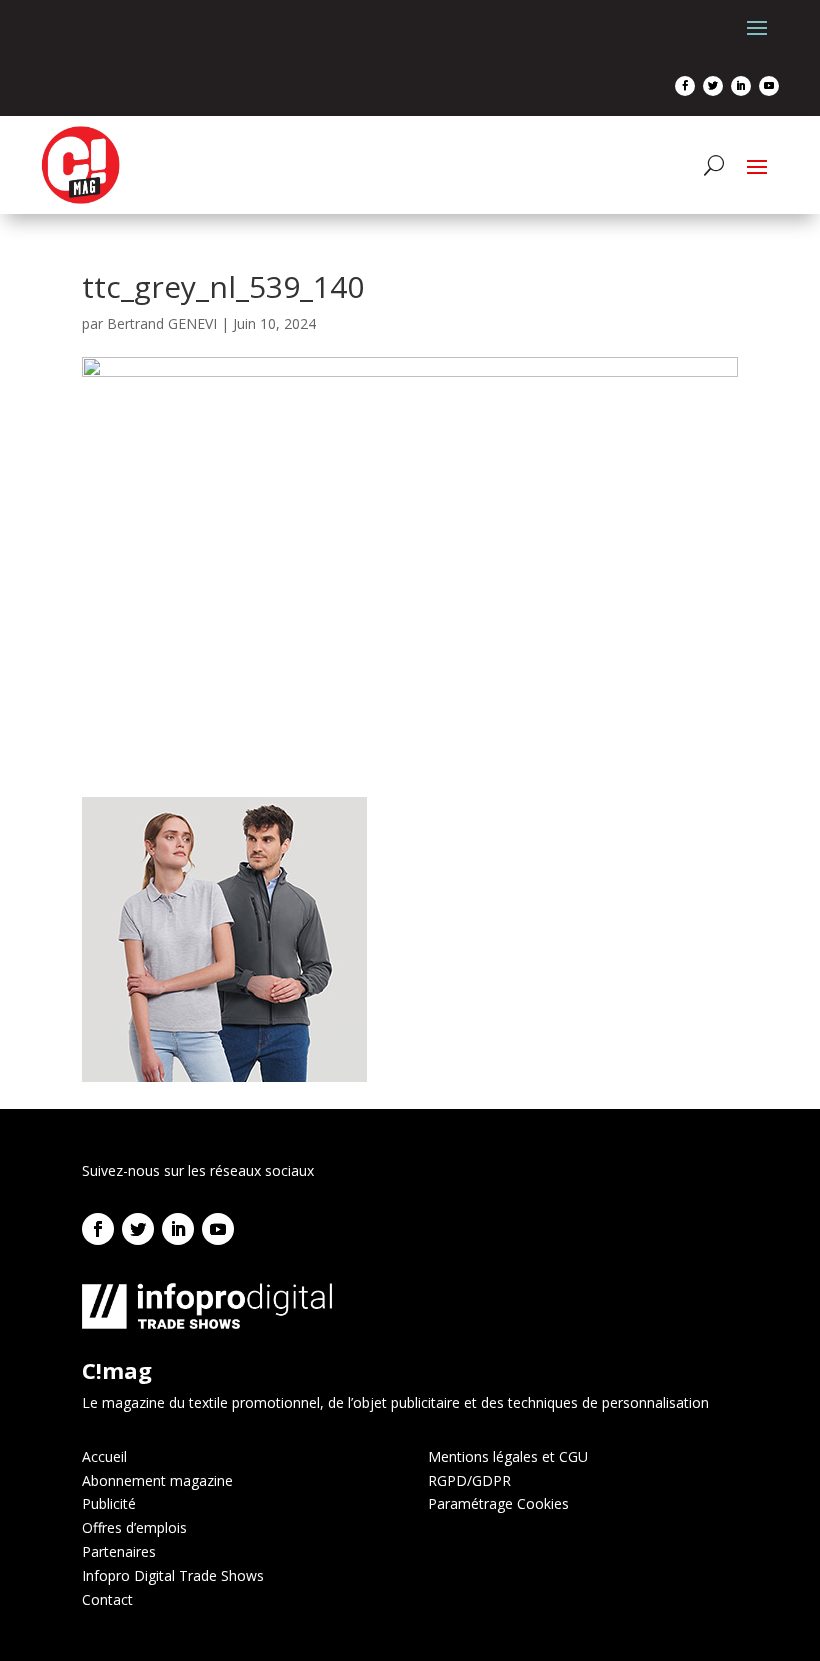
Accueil (104, 1456)
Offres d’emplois (134, 1527)
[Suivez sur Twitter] (713, 86)
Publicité (109, 1503)
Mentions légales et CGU (508, 1456)
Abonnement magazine (157, 1480)
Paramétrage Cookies (498, 1503)
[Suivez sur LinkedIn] (741, 86)
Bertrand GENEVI (162, 323)
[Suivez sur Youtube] (769, 86)
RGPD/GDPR (469, 1480)
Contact (107, 1599)
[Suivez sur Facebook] (685, 86)
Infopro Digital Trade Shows (173, 1575)
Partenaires (119, 1551)
